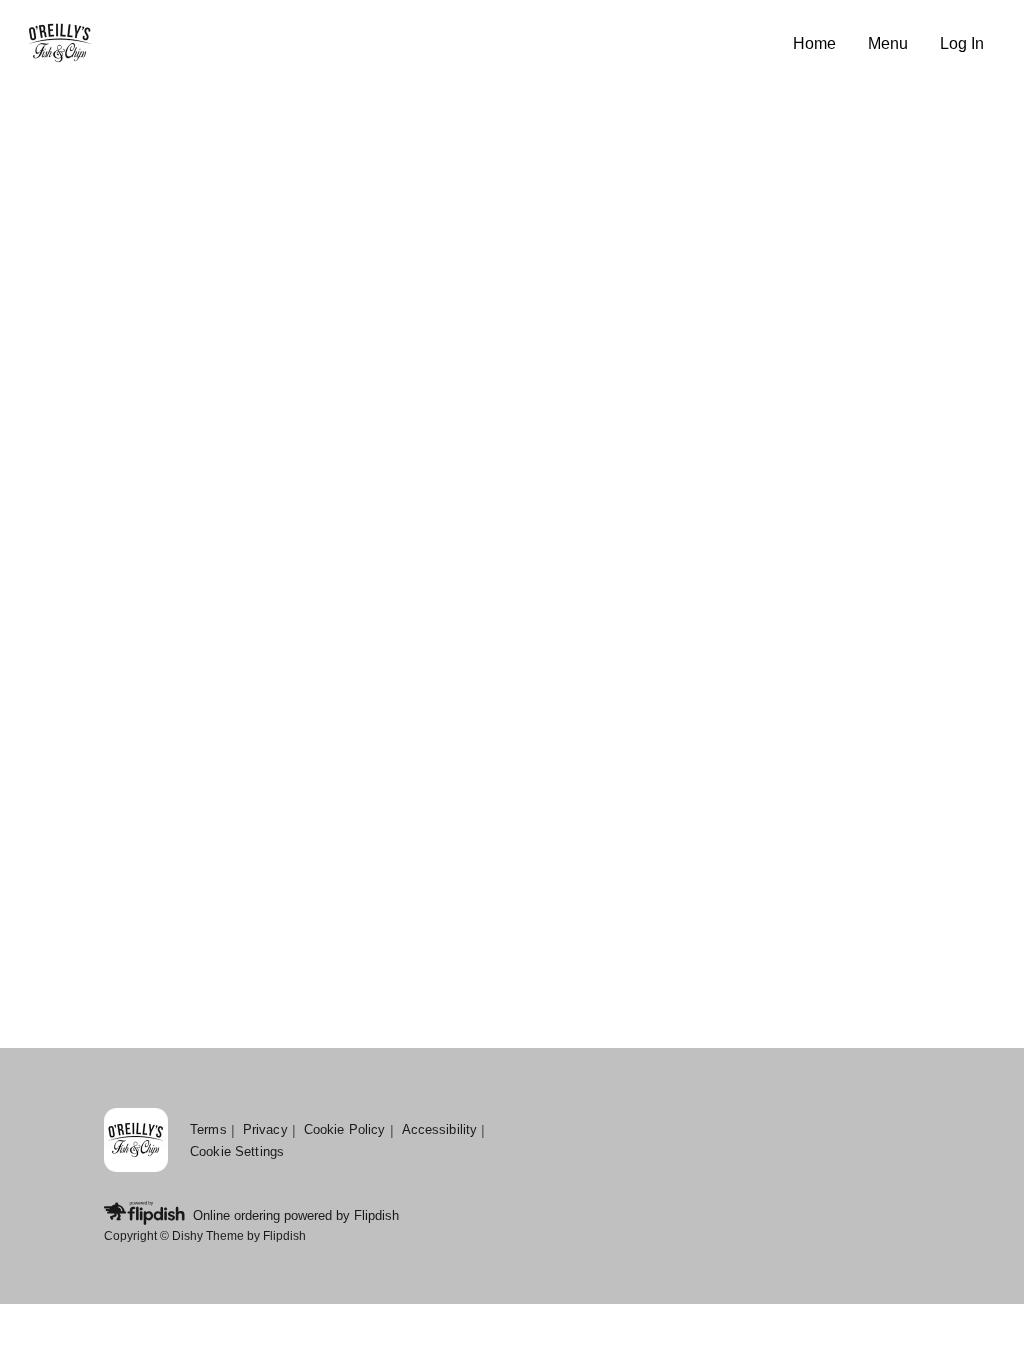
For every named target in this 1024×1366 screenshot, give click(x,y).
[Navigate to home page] (400, 44)
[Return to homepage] (136, 1141)
